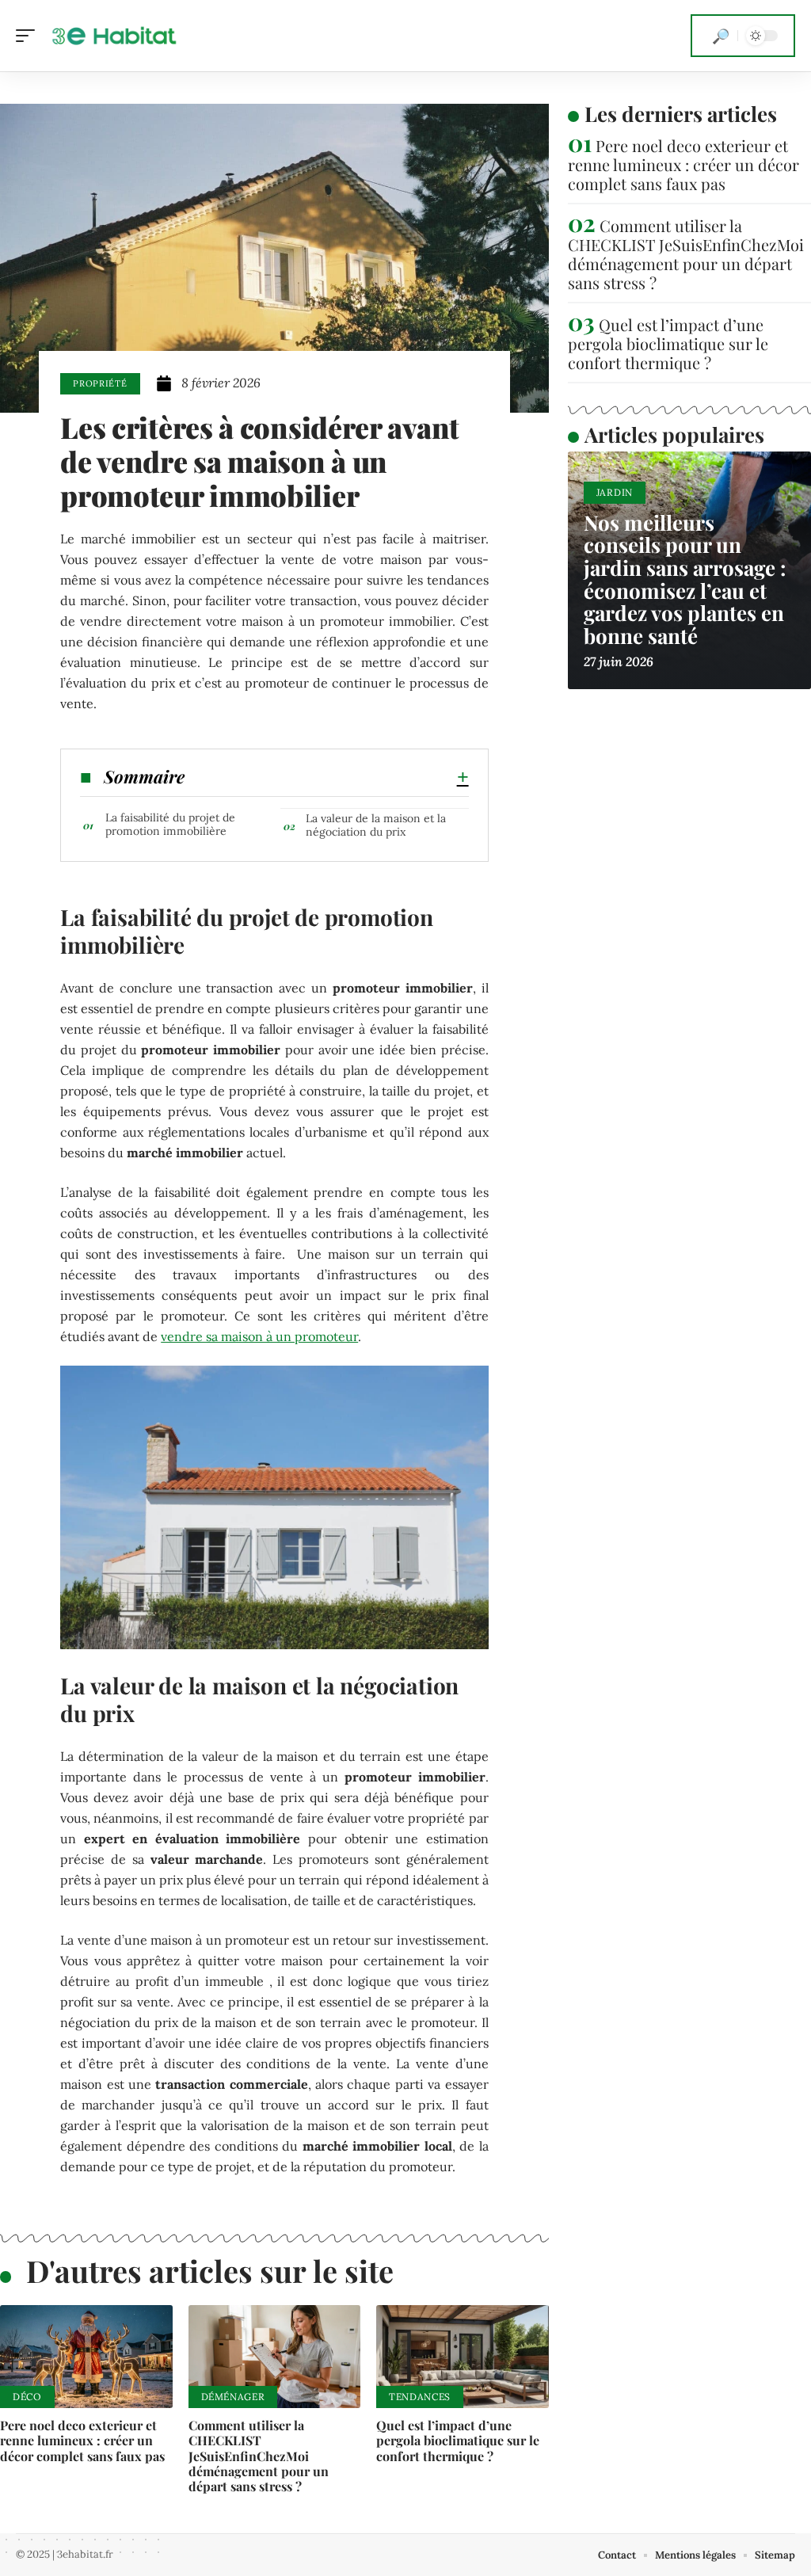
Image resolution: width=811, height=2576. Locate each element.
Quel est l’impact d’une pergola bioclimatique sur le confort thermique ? (458, 2440)
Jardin (615, 492)
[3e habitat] (114, 36)
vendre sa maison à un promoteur (259, 1336)
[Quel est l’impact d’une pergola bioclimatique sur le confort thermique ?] (463, 2357)
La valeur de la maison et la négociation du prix (376, 825)
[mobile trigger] (29, 36)
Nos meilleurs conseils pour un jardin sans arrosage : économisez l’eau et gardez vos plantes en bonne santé (685, 579)
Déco (27, 2397)
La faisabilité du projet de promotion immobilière (170, 824)
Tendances (420, 2397)
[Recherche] (721, 36)
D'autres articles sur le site (210, 2271)
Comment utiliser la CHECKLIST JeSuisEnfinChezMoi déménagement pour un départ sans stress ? (259, 2456)
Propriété (100, 383)
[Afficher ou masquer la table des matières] (326, 777)
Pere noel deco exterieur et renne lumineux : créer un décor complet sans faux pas (82, 2440)
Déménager (233, 2397)
